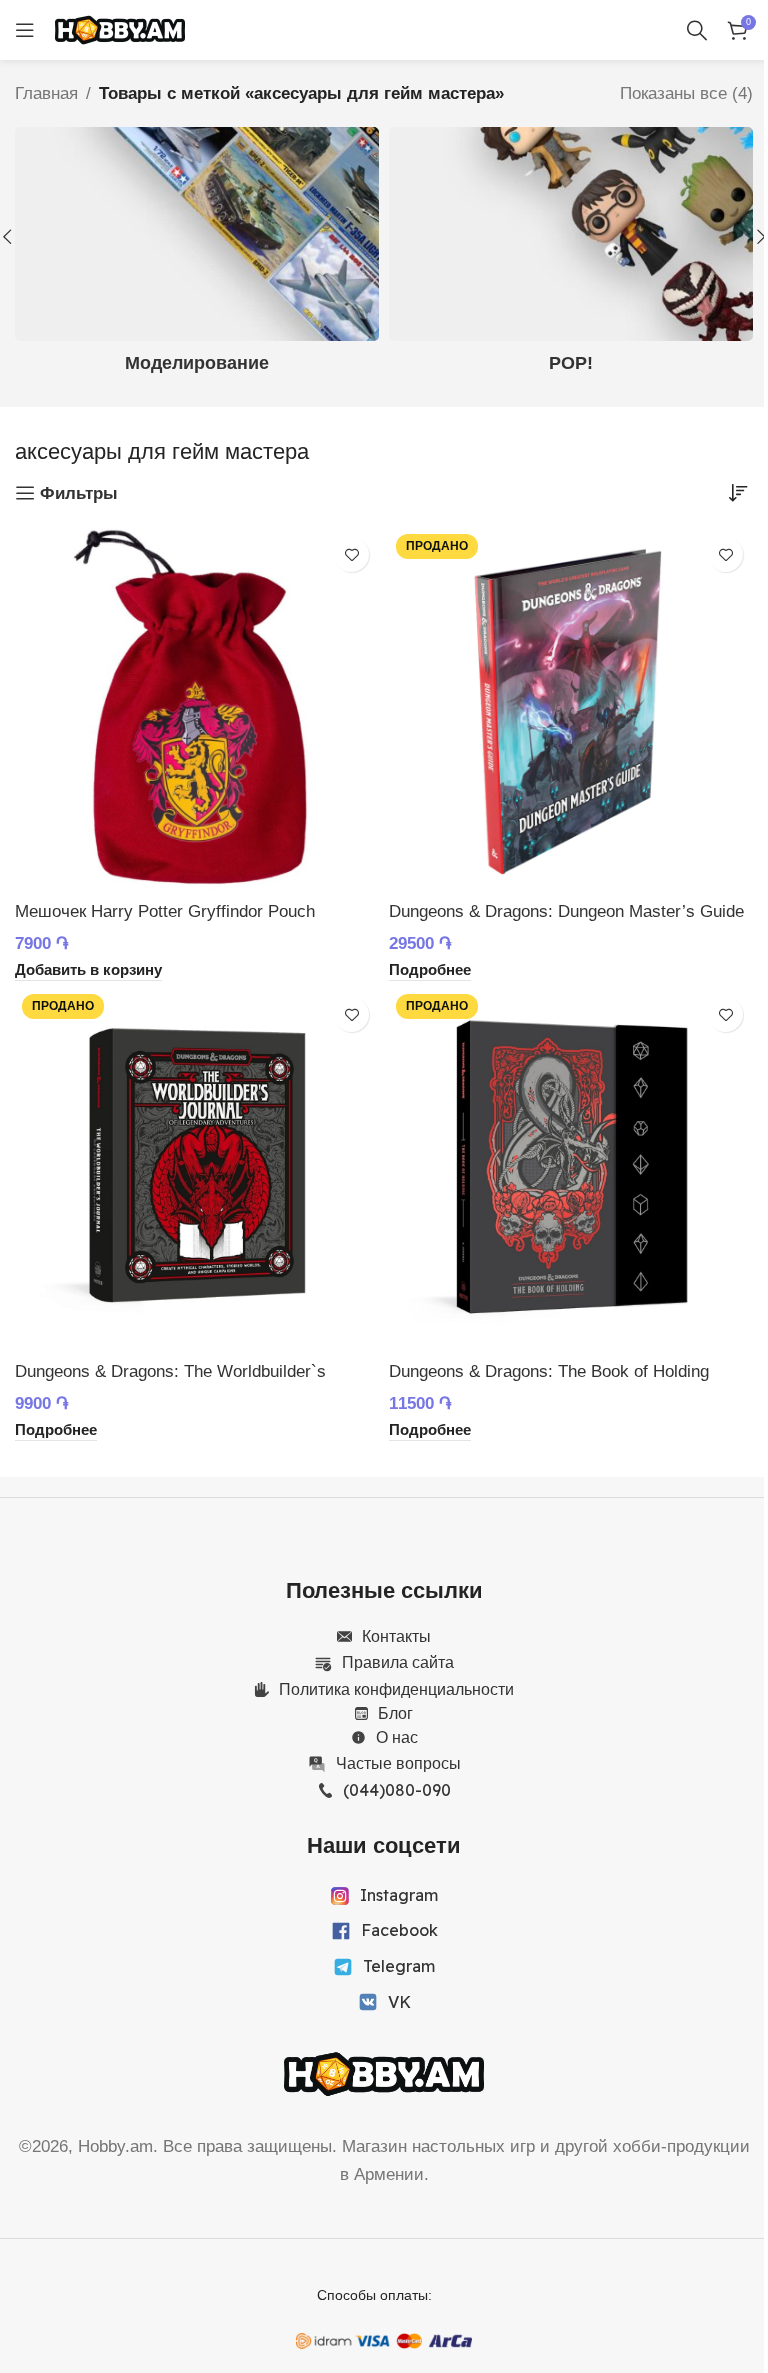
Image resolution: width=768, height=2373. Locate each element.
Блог (395, 1713)
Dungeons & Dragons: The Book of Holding (549, 1371)
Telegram (399, 1966)
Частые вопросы (398, 1763)
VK (399, 2002)
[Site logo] (120, 28)
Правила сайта (398, 1662)
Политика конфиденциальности (396, 1689)
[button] (88, 970)
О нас (397, 1737)
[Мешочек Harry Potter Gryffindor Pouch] (197, 709)
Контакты (396, 1636)
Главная (46, 93)
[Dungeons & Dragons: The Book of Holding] (571, 1169)
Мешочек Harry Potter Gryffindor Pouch (165, 911)
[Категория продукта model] (197, 256)
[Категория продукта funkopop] (571, 256)
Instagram (399, 1895)
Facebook (399, 1930)
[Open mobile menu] (25, 30)
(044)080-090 (397, 1790)
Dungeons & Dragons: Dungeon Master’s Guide (566, 911)
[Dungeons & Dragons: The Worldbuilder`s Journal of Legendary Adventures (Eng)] (197, 1169)
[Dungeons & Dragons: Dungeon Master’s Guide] (571, 709)
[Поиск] (697, 30)
